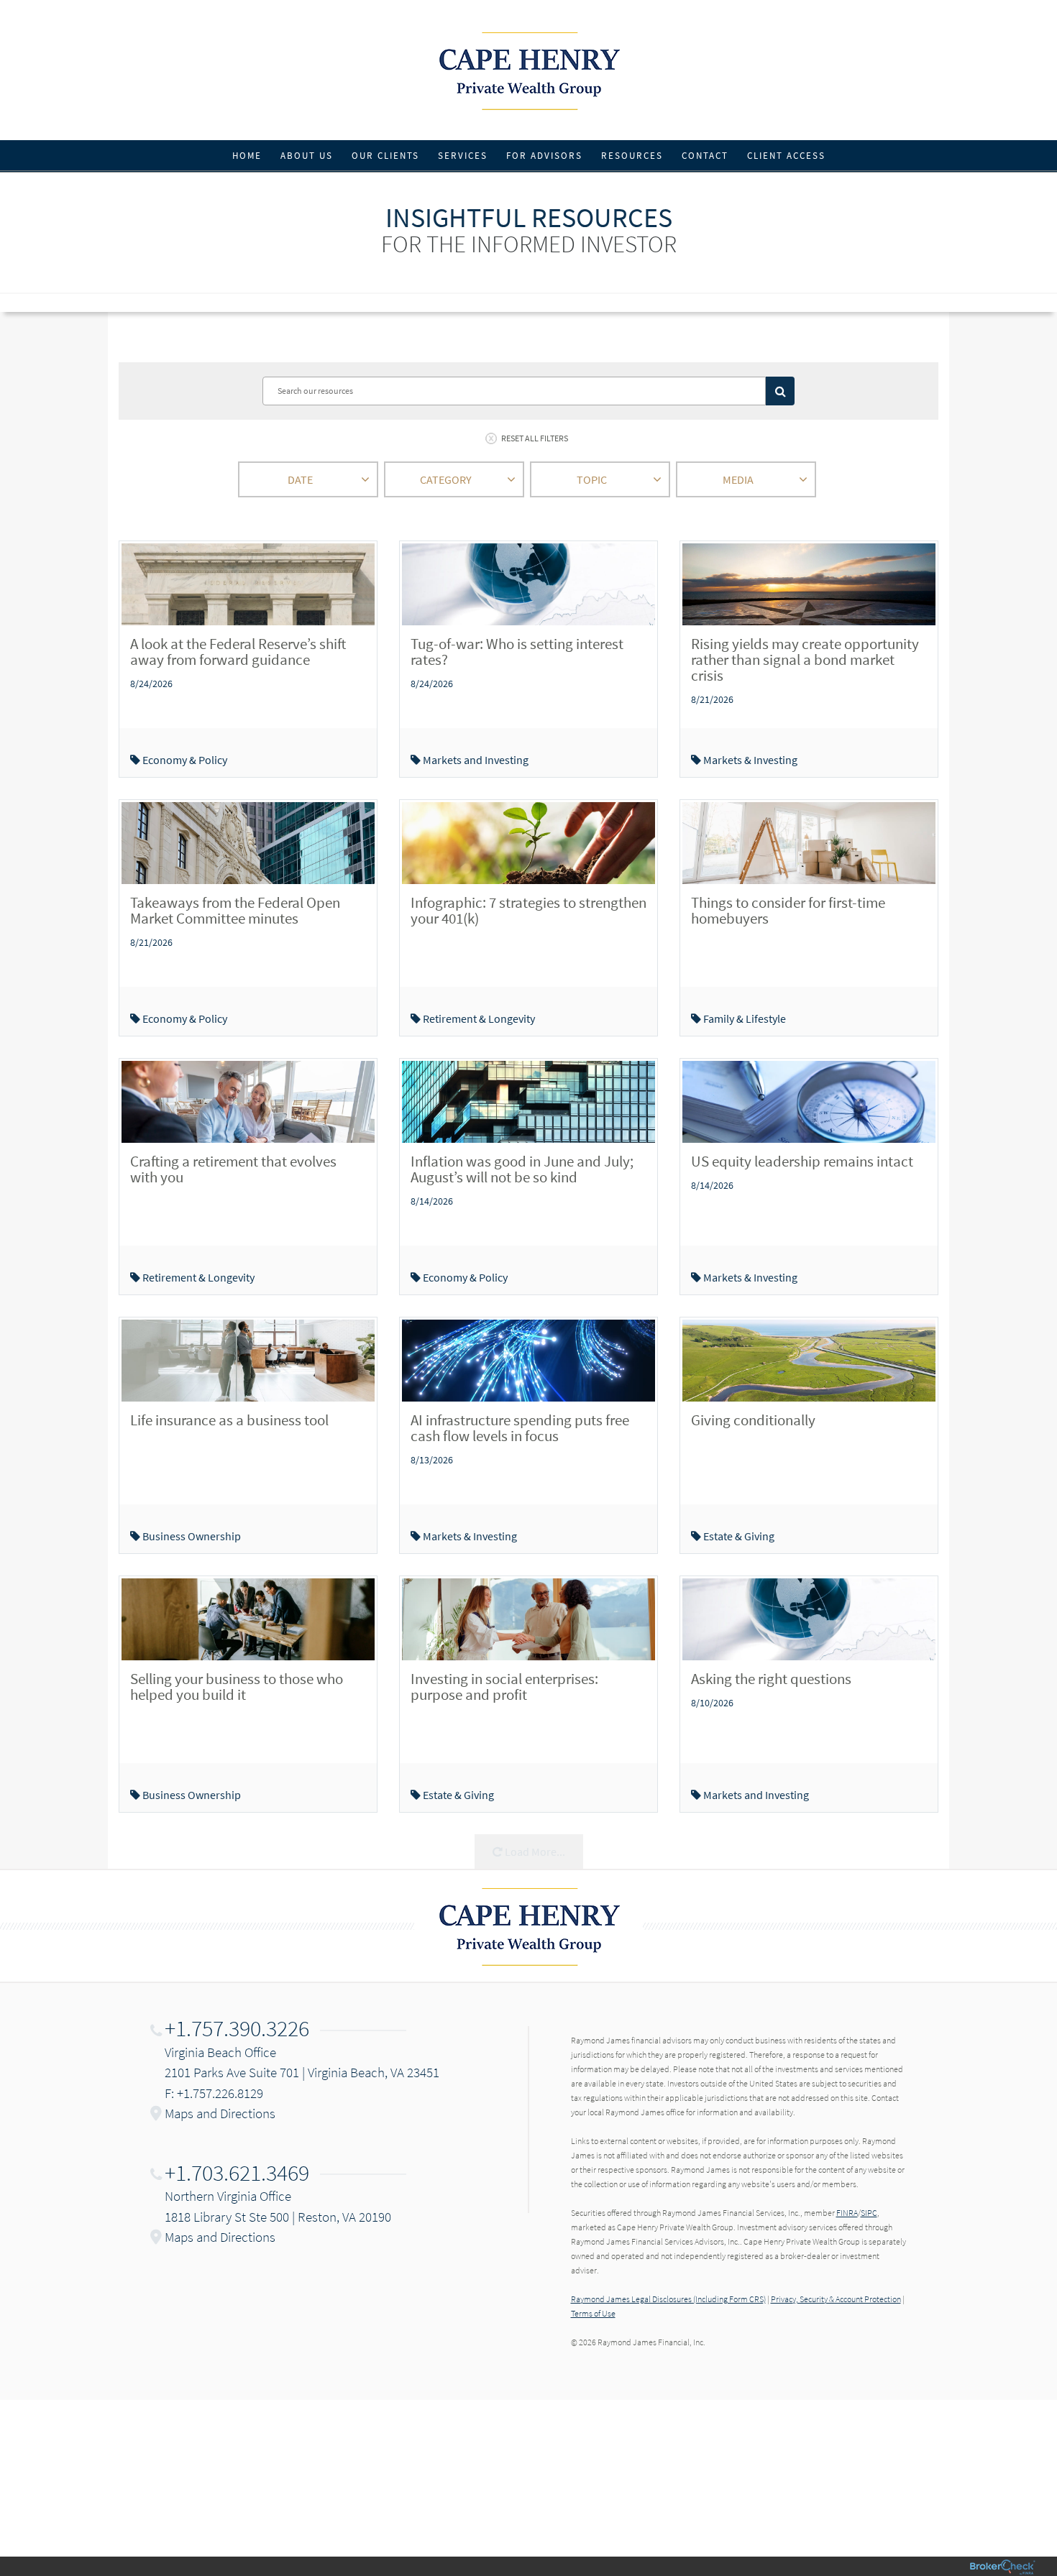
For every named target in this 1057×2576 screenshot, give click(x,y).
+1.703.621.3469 (237, 2173)
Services (463, 156)
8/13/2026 (432, 1460)
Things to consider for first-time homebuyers (788, 910)
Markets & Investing (749, 760)
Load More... (534, 1851)
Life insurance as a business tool (229, 1420)
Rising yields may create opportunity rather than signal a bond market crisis (805, 659)
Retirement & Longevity (478, 1018)
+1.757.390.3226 (237, 2028)
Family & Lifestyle (743, 1018)
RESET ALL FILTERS (535, 438)
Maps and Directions (220, 2113)
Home (247, 156)
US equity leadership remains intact (802, 1161)
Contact (705, 156)
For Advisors (544, 156)
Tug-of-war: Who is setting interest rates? (517, 652)
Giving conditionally (753, 1420)
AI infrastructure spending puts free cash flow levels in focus (520, 1428)
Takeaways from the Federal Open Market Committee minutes (235, 910)
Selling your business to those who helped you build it (237, 1687)
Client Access (786, 156)
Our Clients (385, 156)
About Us (307, 156)
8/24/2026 (151, 684)
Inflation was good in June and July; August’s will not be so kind (522, 1169)
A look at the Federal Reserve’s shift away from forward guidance (238, 652)
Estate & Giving (738, 1536)
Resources (632, 156)
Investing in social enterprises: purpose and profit (504, 1687)
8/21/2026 (712, 699)
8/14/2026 (432, 1201)
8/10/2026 (712, 1703)
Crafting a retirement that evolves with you (233, 1169)
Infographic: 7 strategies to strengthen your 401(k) (528, 910)
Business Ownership (191, 1536)
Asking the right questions (771, 1679)
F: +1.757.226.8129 (214, 2093)
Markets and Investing (475, 760)
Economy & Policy (184, 760)
